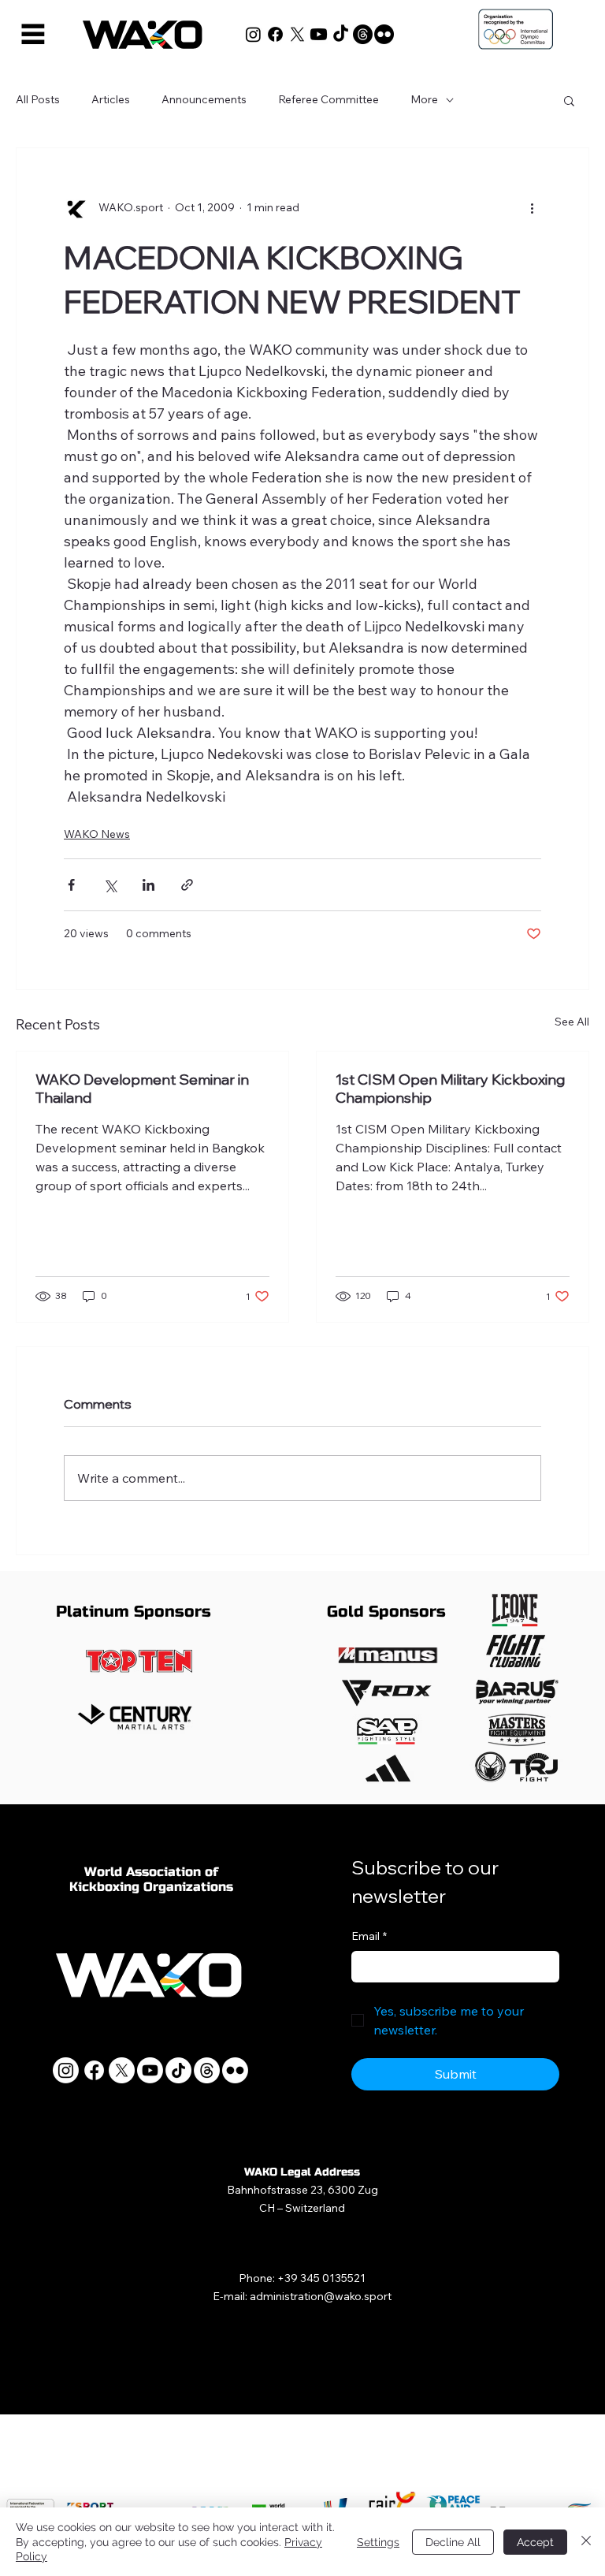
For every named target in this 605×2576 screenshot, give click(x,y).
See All (572, 1022)
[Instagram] (253, 34)
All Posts (38, 99)
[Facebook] (275, 34)
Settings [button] (378, 2542)
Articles (111, 99)
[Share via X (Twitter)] (110, 885)
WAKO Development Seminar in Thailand (142, 1089)
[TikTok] (341, 34)
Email (369, 1936)
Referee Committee (328, 99)
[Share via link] (187, 885)
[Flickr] (384, 34)
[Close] (586, 2542)
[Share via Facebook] (71, 885)
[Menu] (33, 34)
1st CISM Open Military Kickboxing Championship (450, 1089)
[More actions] (532, 208)
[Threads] (363, 34)
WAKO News (97, 834)
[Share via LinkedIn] (148, 885)
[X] (297, 34)
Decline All (453, 2542)
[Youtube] (319, 34)
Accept (535, 2542)
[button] (569, 100)
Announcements (204, 99)
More (424, 99)
